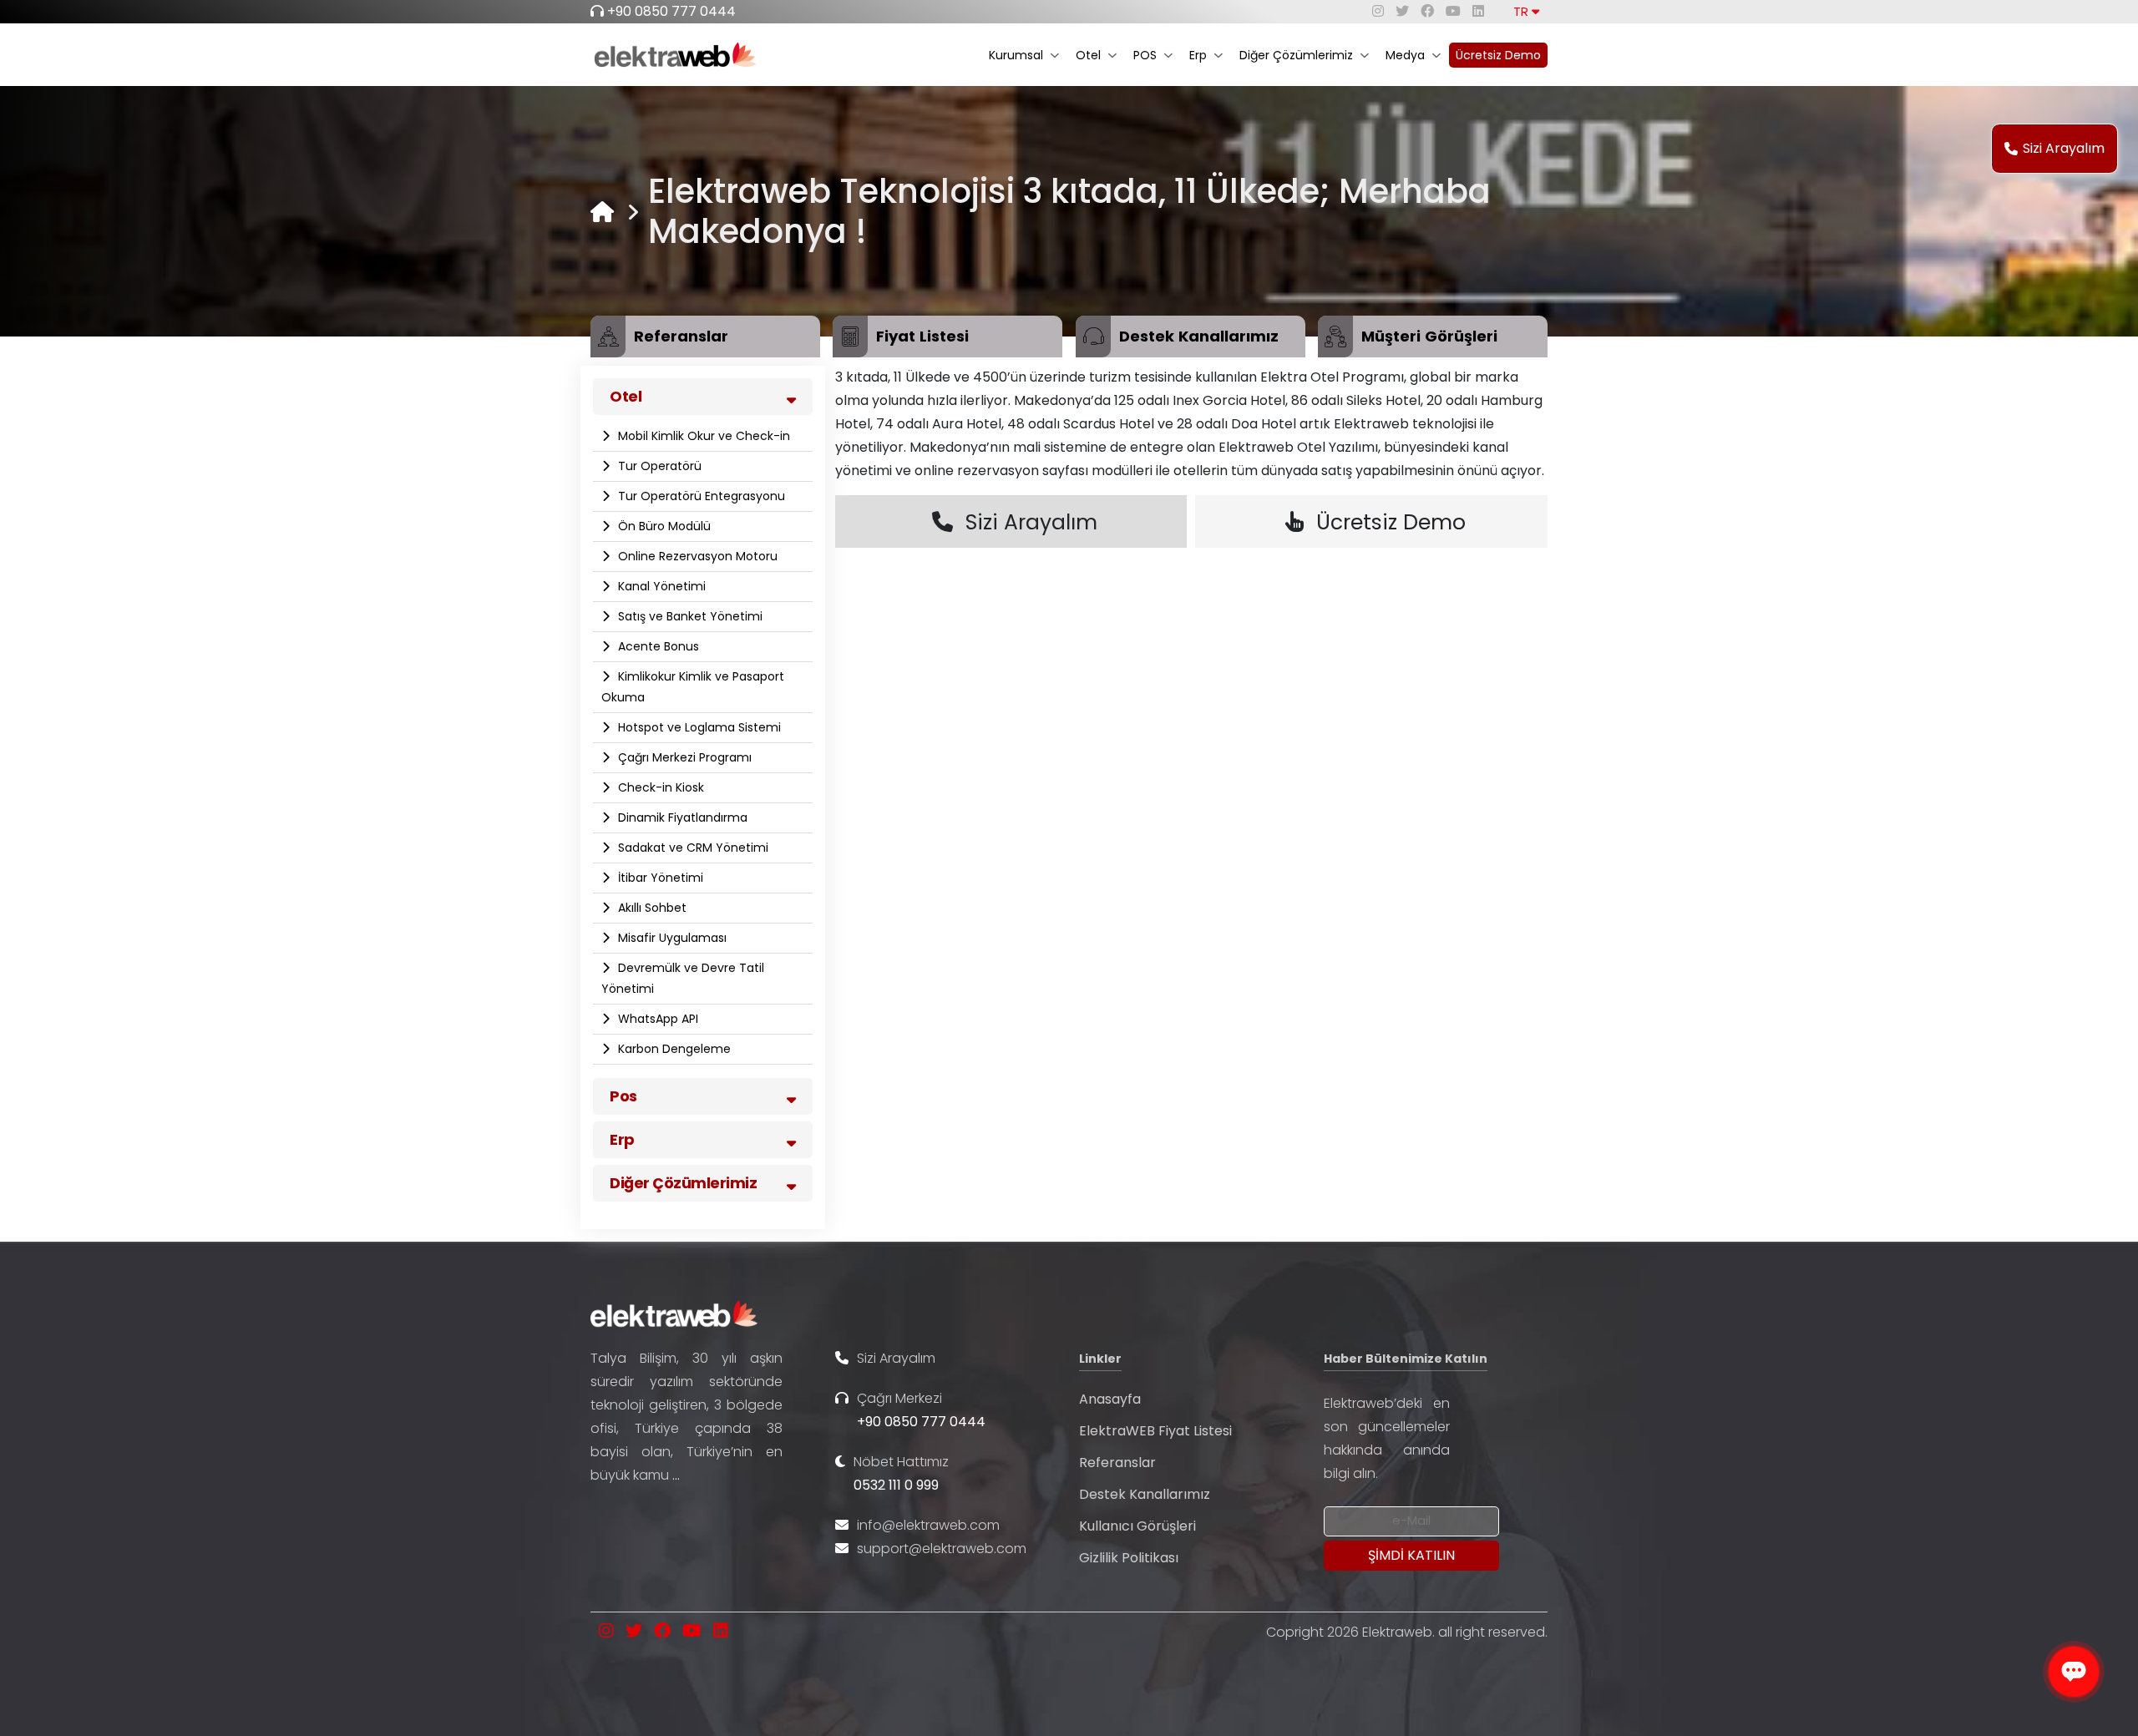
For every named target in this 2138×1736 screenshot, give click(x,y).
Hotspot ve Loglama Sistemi (698, 727)
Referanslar (1117, 1463)
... (676, 1475)
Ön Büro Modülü (663, 526)
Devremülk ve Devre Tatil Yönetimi (683, 978)
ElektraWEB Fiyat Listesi (1155, 1431)
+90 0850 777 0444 (671, 11)
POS (1145, 55)
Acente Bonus (657, 646)
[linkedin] (1478, 11)
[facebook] (1427, 11)
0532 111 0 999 (896, 1485)
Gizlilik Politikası (1129, 1558)
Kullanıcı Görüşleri (1137, 1526)
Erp (1198, 55)
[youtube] (1453, 11)
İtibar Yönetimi (659, 878)
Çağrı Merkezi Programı (683, 757)
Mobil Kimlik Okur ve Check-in (702, 436)
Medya (1405, 55)
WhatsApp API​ (656, 1019)
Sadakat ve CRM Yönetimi (692, 848)
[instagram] (1378, 11)
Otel (1088, 55)
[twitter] (1402, 11)
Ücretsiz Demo (1498, 55)
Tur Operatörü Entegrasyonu (700, 496)
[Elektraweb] (602, 212)
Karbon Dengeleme (673, 1049)
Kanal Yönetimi (660, 586)
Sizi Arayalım (2064, 148)
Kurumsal (1016, 55)
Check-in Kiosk (659, 787)
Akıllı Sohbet (651, 908)
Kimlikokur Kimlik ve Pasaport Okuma (693, 687)
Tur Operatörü (658, 466)
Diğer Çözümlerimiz (1296, 55)
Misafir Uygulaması (671, 938)
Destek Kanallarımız (1145, 1494)
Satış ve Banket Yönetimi (689, 616)
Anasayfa (1110, 1399)
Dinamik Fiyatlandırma (681, 817)
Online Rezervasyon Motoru (696, 556)
